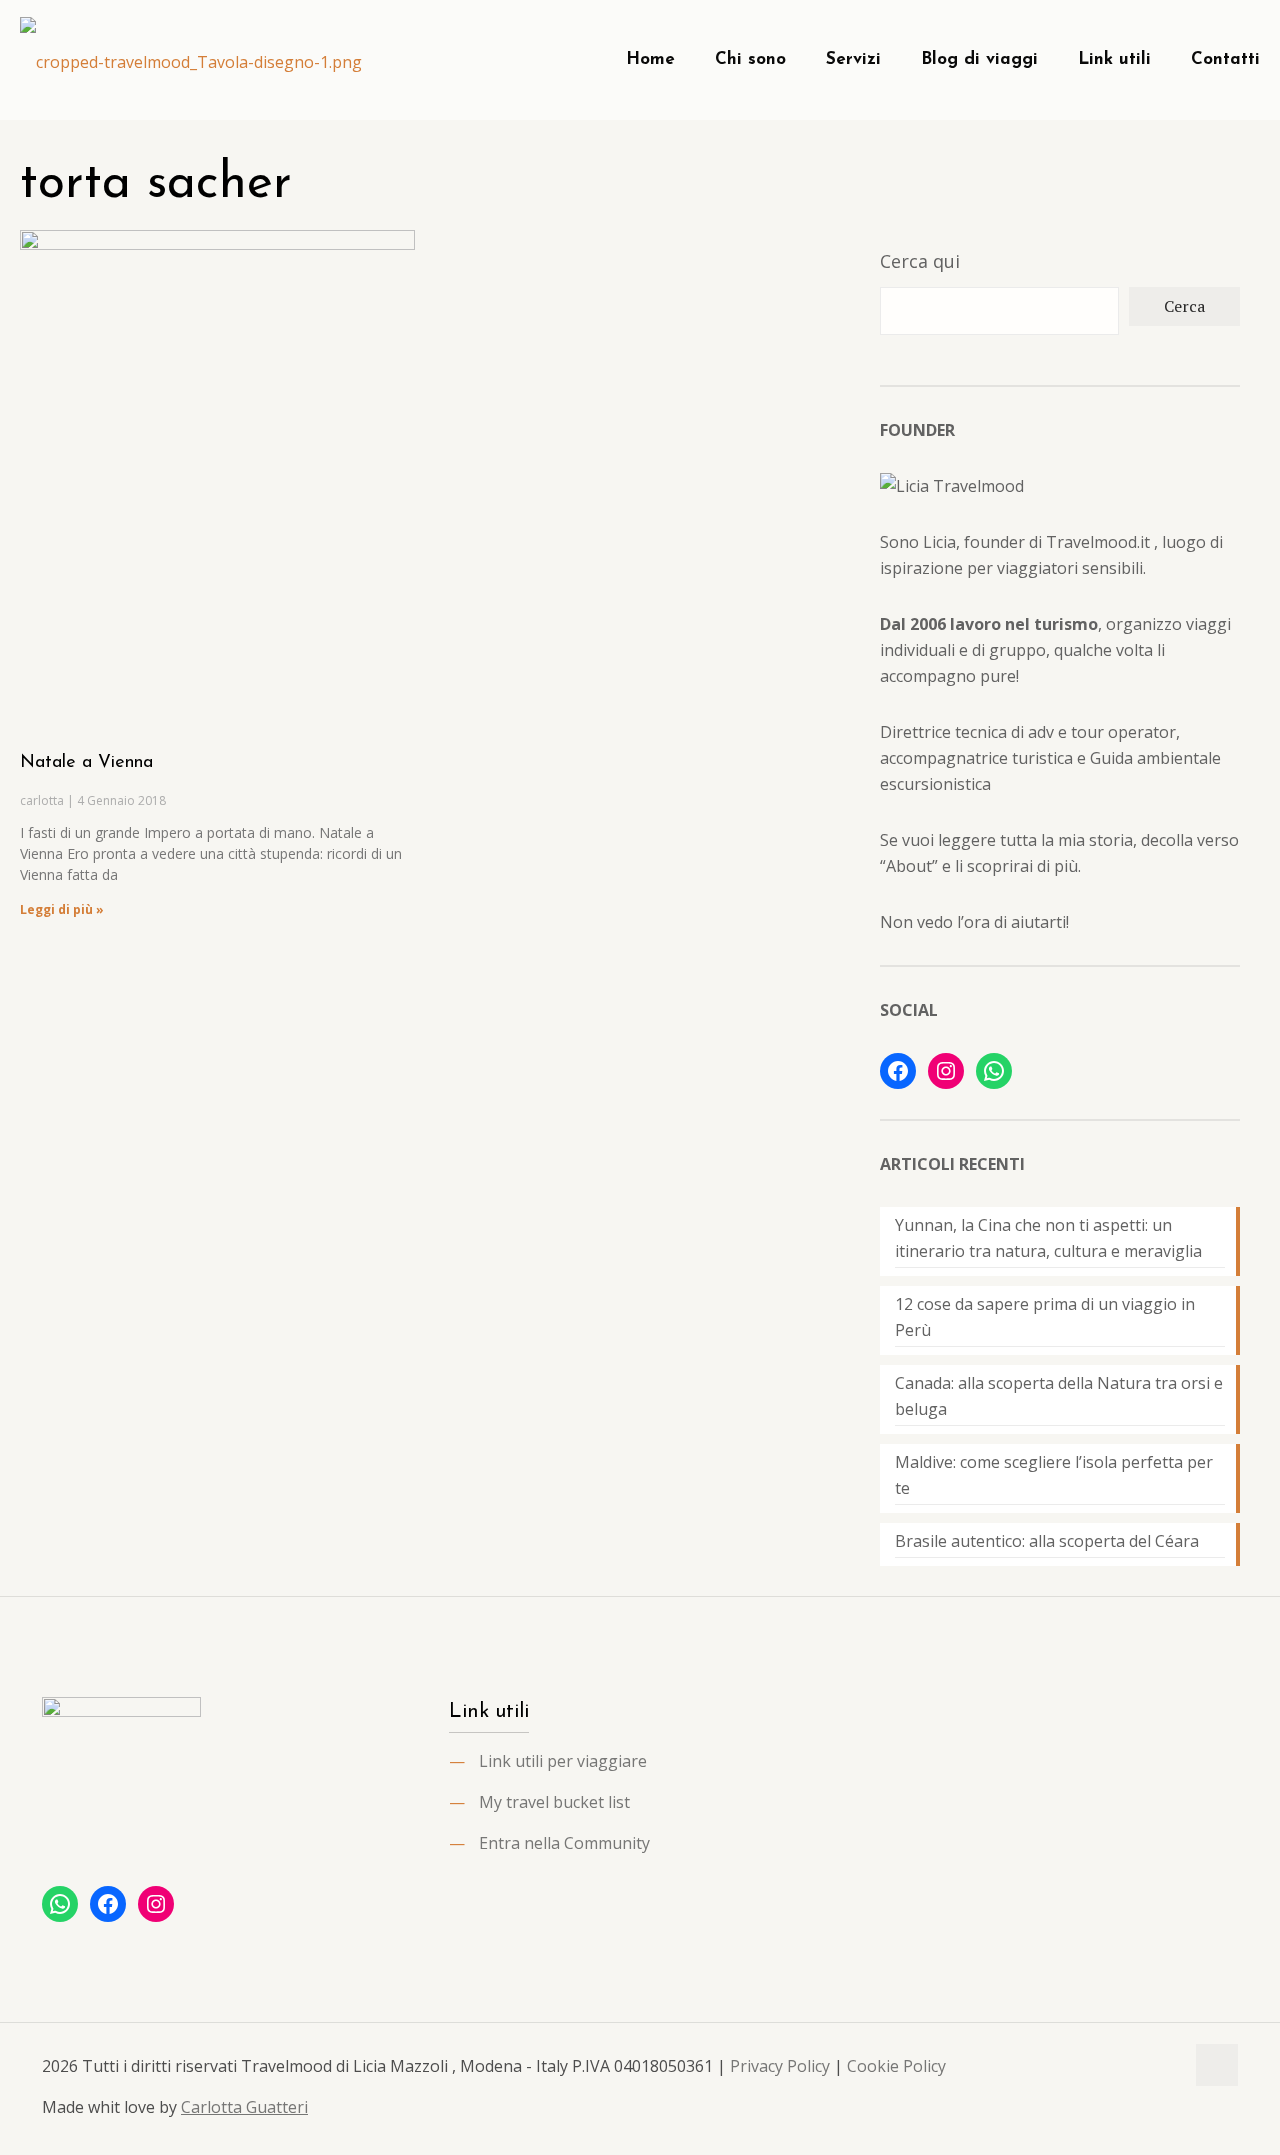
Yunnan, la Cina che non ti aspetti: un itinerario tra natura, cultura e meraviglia (1048, 1238)
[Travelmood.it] (191, 60)
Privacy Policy (780, 2066)
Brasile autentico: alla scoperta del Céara (1047, 1541)
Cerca (1184, 306)
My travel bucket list (554, 1802)
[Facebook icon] (1126, 2066)
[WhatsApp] (994, 1071)
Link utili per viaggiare (563, 1761)
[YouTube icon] (1147, 2066)
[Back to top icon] (1217, 2065)
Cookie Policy (896, 2066)
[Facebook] (898, 1071)
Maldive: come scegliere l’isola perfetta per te (1054, 1475)
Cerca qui (920, 261)
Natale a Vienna (86, 763)
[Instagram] (946, 1071)
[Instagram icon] (1168, 2066)
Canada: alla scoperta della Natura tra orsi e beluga (1059, 1396)
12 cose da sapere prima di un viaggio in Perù (1045, 1317)
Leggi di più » (62, 909)
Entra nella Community (564, 1843)
